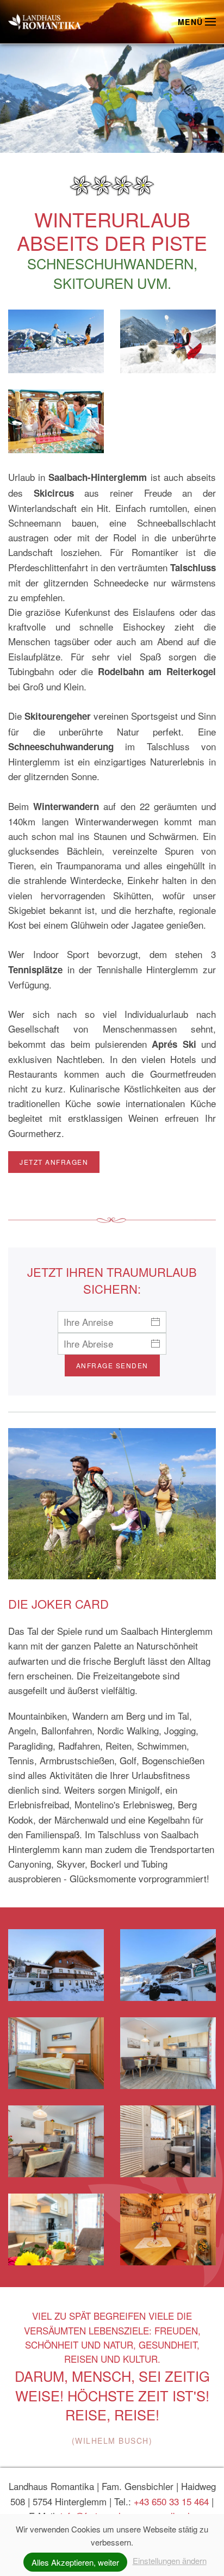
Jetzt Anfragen (54, 1162)
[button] (197, 22)
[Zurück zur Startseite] (45, 22)
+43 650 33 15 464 (171, 2501)
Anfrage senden (112, 1365)
